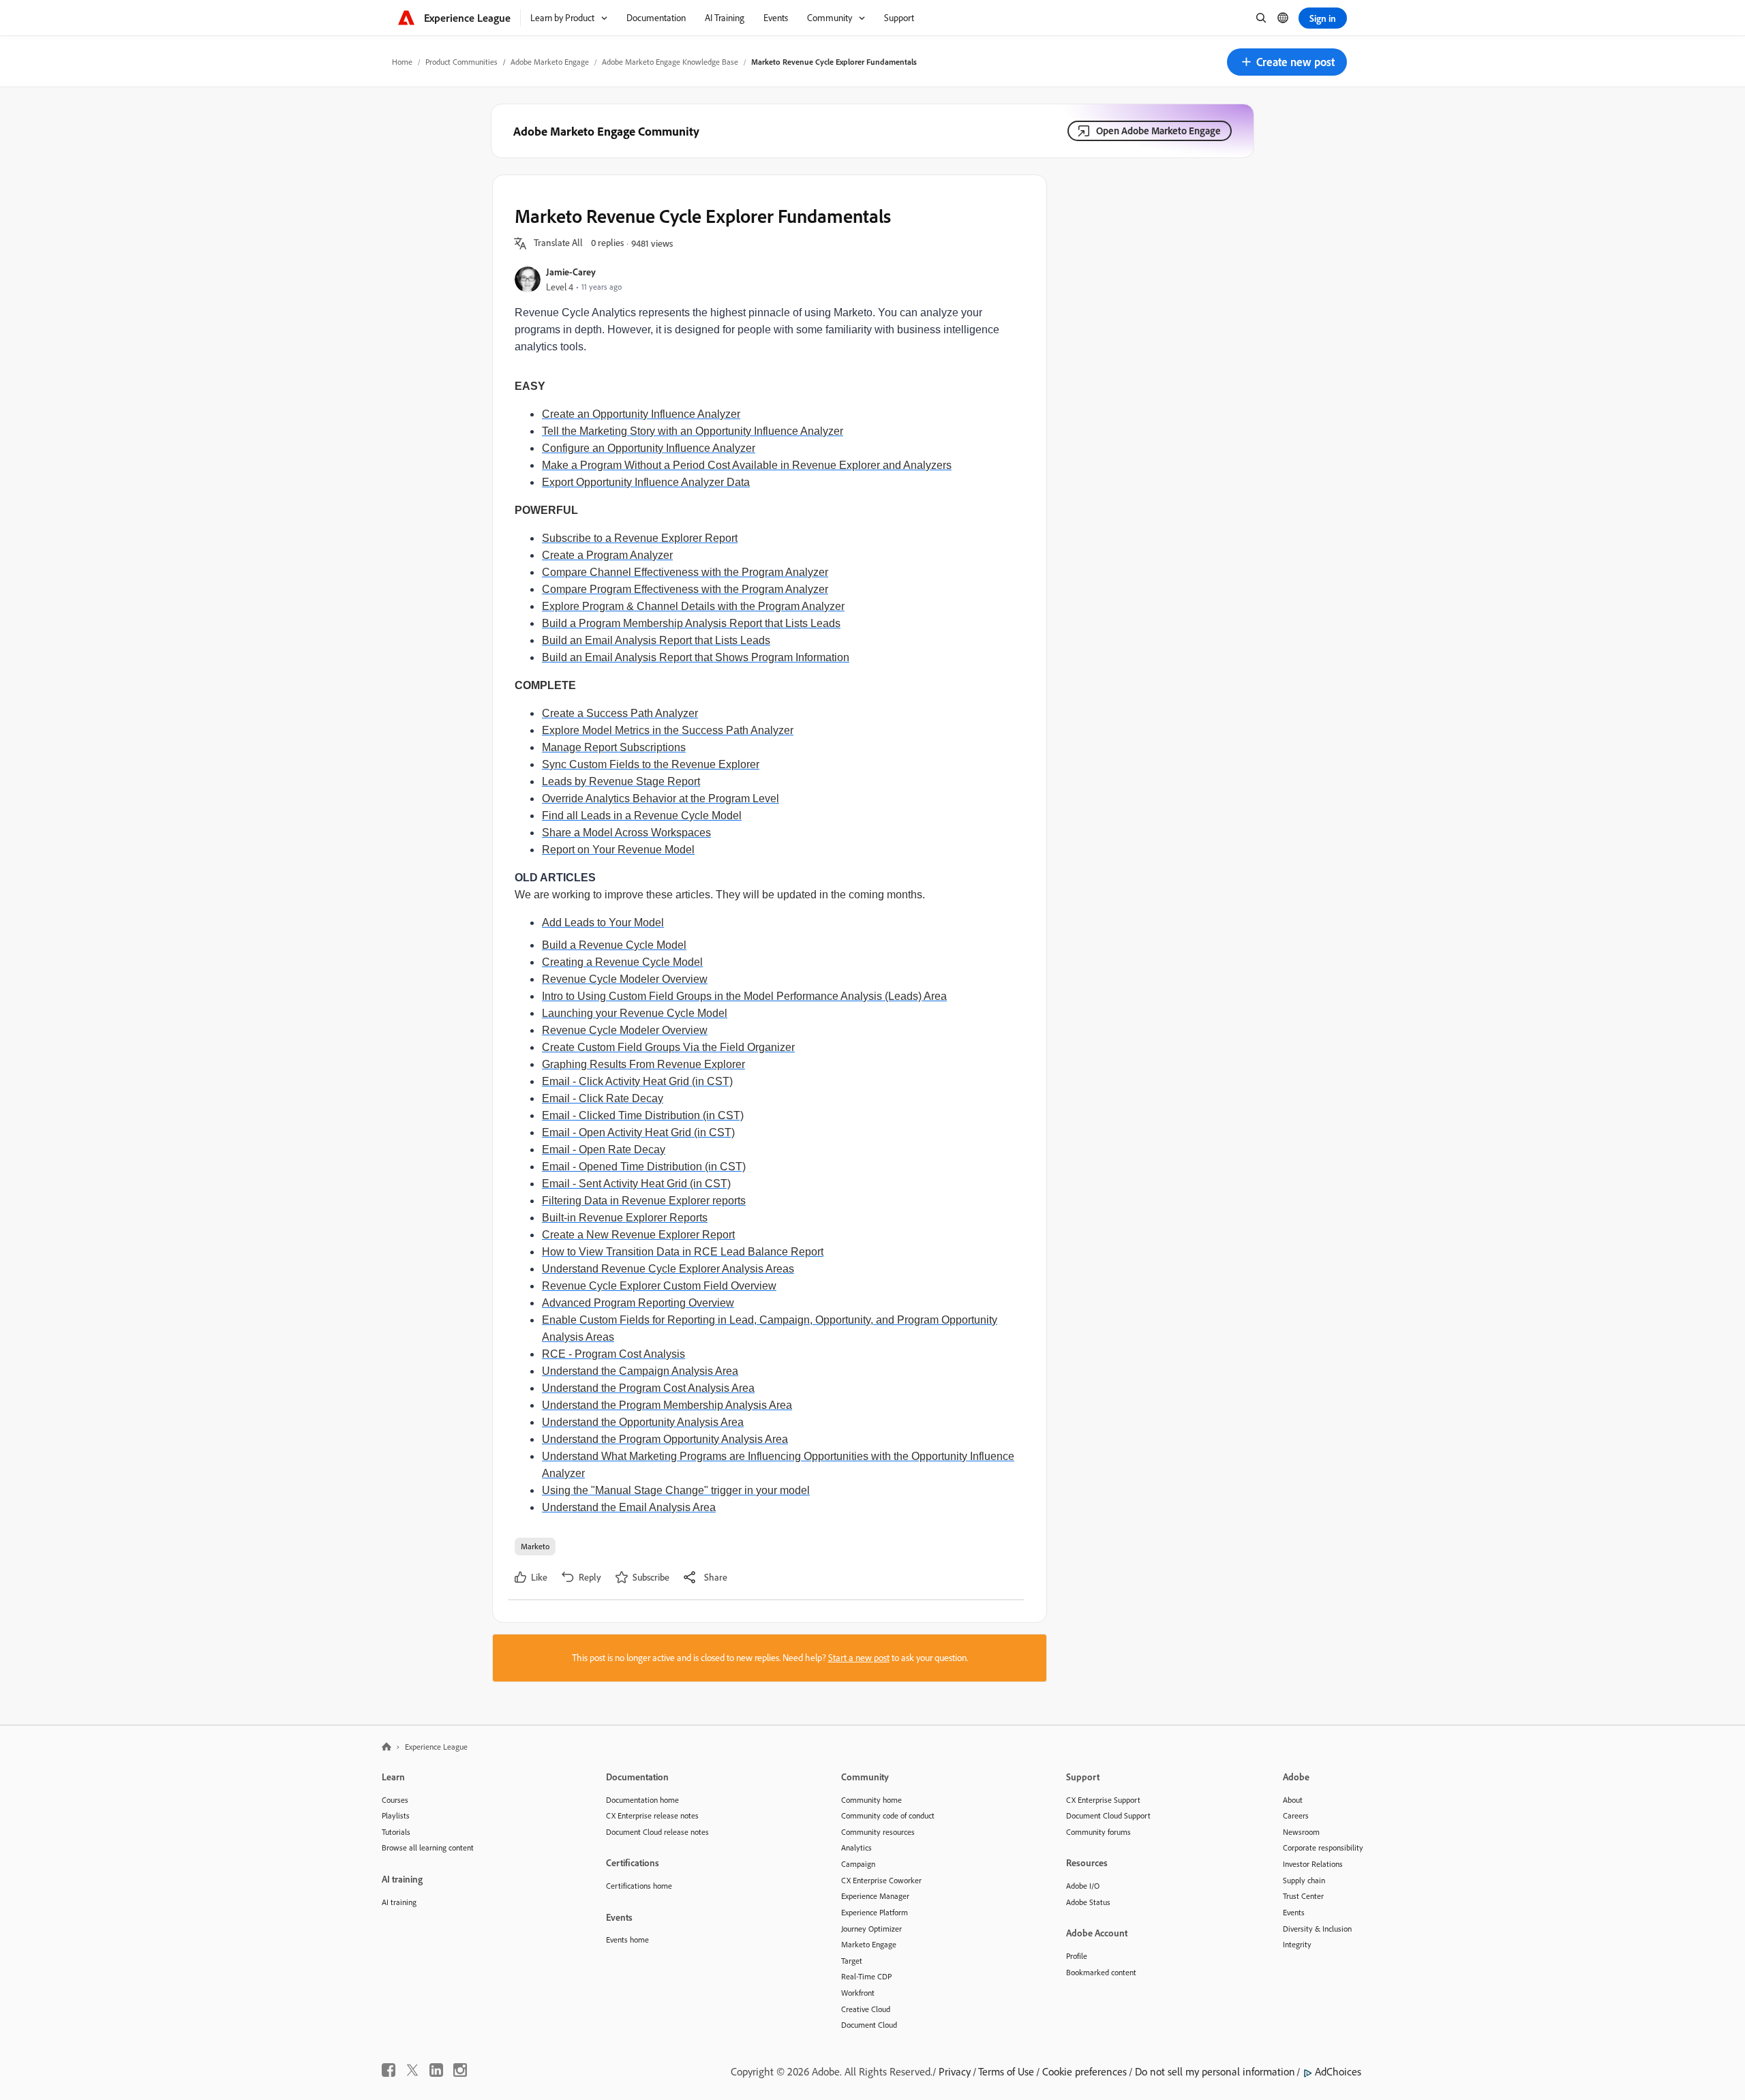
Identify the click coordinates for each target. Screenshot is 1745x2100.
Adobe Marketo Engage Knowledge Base (670, 62)
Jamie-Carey (571, 272)
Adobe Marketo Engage (550, 62)
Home (402, 62)
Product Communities (461, 62)
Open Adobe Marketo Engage (1158, 131)
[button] (1287, 62)
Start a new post (859, 1658)
